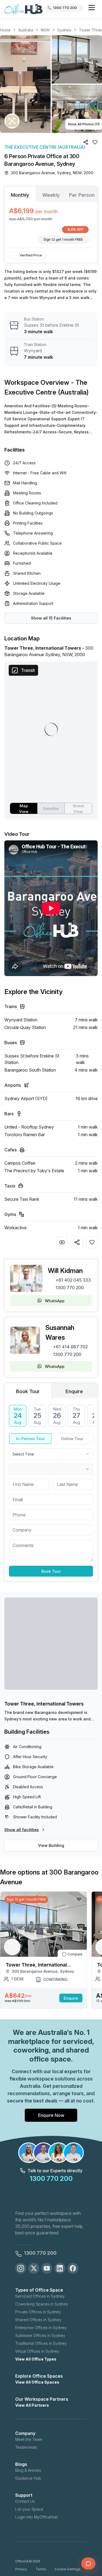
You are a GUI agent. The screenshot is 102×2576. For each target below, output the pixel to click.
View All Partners (32, 2405)
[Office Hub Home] (23, 9)
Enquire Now (51, 2115)
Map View (24, 809)
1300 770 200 (70, 1288)
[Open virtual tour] (62, 1242)
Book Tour (51, 1571)
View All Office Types (36, 2359)
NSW (45, 30)
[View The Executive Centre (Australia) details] (12, 121)
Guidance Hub (28, 2478)
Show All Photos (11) (84, 124)
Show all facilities (22, 1830)
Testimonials (26, 2447)
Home (5, 30)
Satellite (51, 809)
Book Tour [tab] (28, 1391)
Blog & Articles (28, 2470)
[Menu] (92, 8)
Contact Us (25, 2501)
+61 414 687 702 (70, 1347)
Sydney (64, 30)
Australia (26, 30)
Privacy (21, 2569)
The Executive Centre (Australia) (45, 147)
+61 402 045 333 (73, 1280)
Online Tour (72, 1439)
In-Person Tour (30, 1439)
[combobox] (51, 1454)
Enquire (71, 1998)
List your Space (29, 2509)
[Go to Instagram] (21, 2268)
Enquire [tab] (74, 1391)
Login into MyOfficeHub (37, 2517)
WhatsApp (55, 1301)
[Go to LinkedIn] (60, 2268)
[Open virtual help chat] (88, 2564)
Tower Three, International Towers (44, 1704)
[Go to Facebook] (73, 2268)
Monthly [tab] (20, 195)
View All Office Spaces (37, 2382)
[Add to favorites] (92, 1242)
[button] (51, 84)
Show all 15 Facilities (51, 618)
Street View (78, 809)
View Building (51, 1845)
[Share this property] (77, 1242)
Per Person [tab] (82, 195)
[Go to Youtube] (47, 2268)
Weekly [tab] (51, 195)
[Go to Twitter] (34, 2268)
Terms (41, 2569)
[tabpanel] (51, 225)
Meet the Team (29, 2439)
